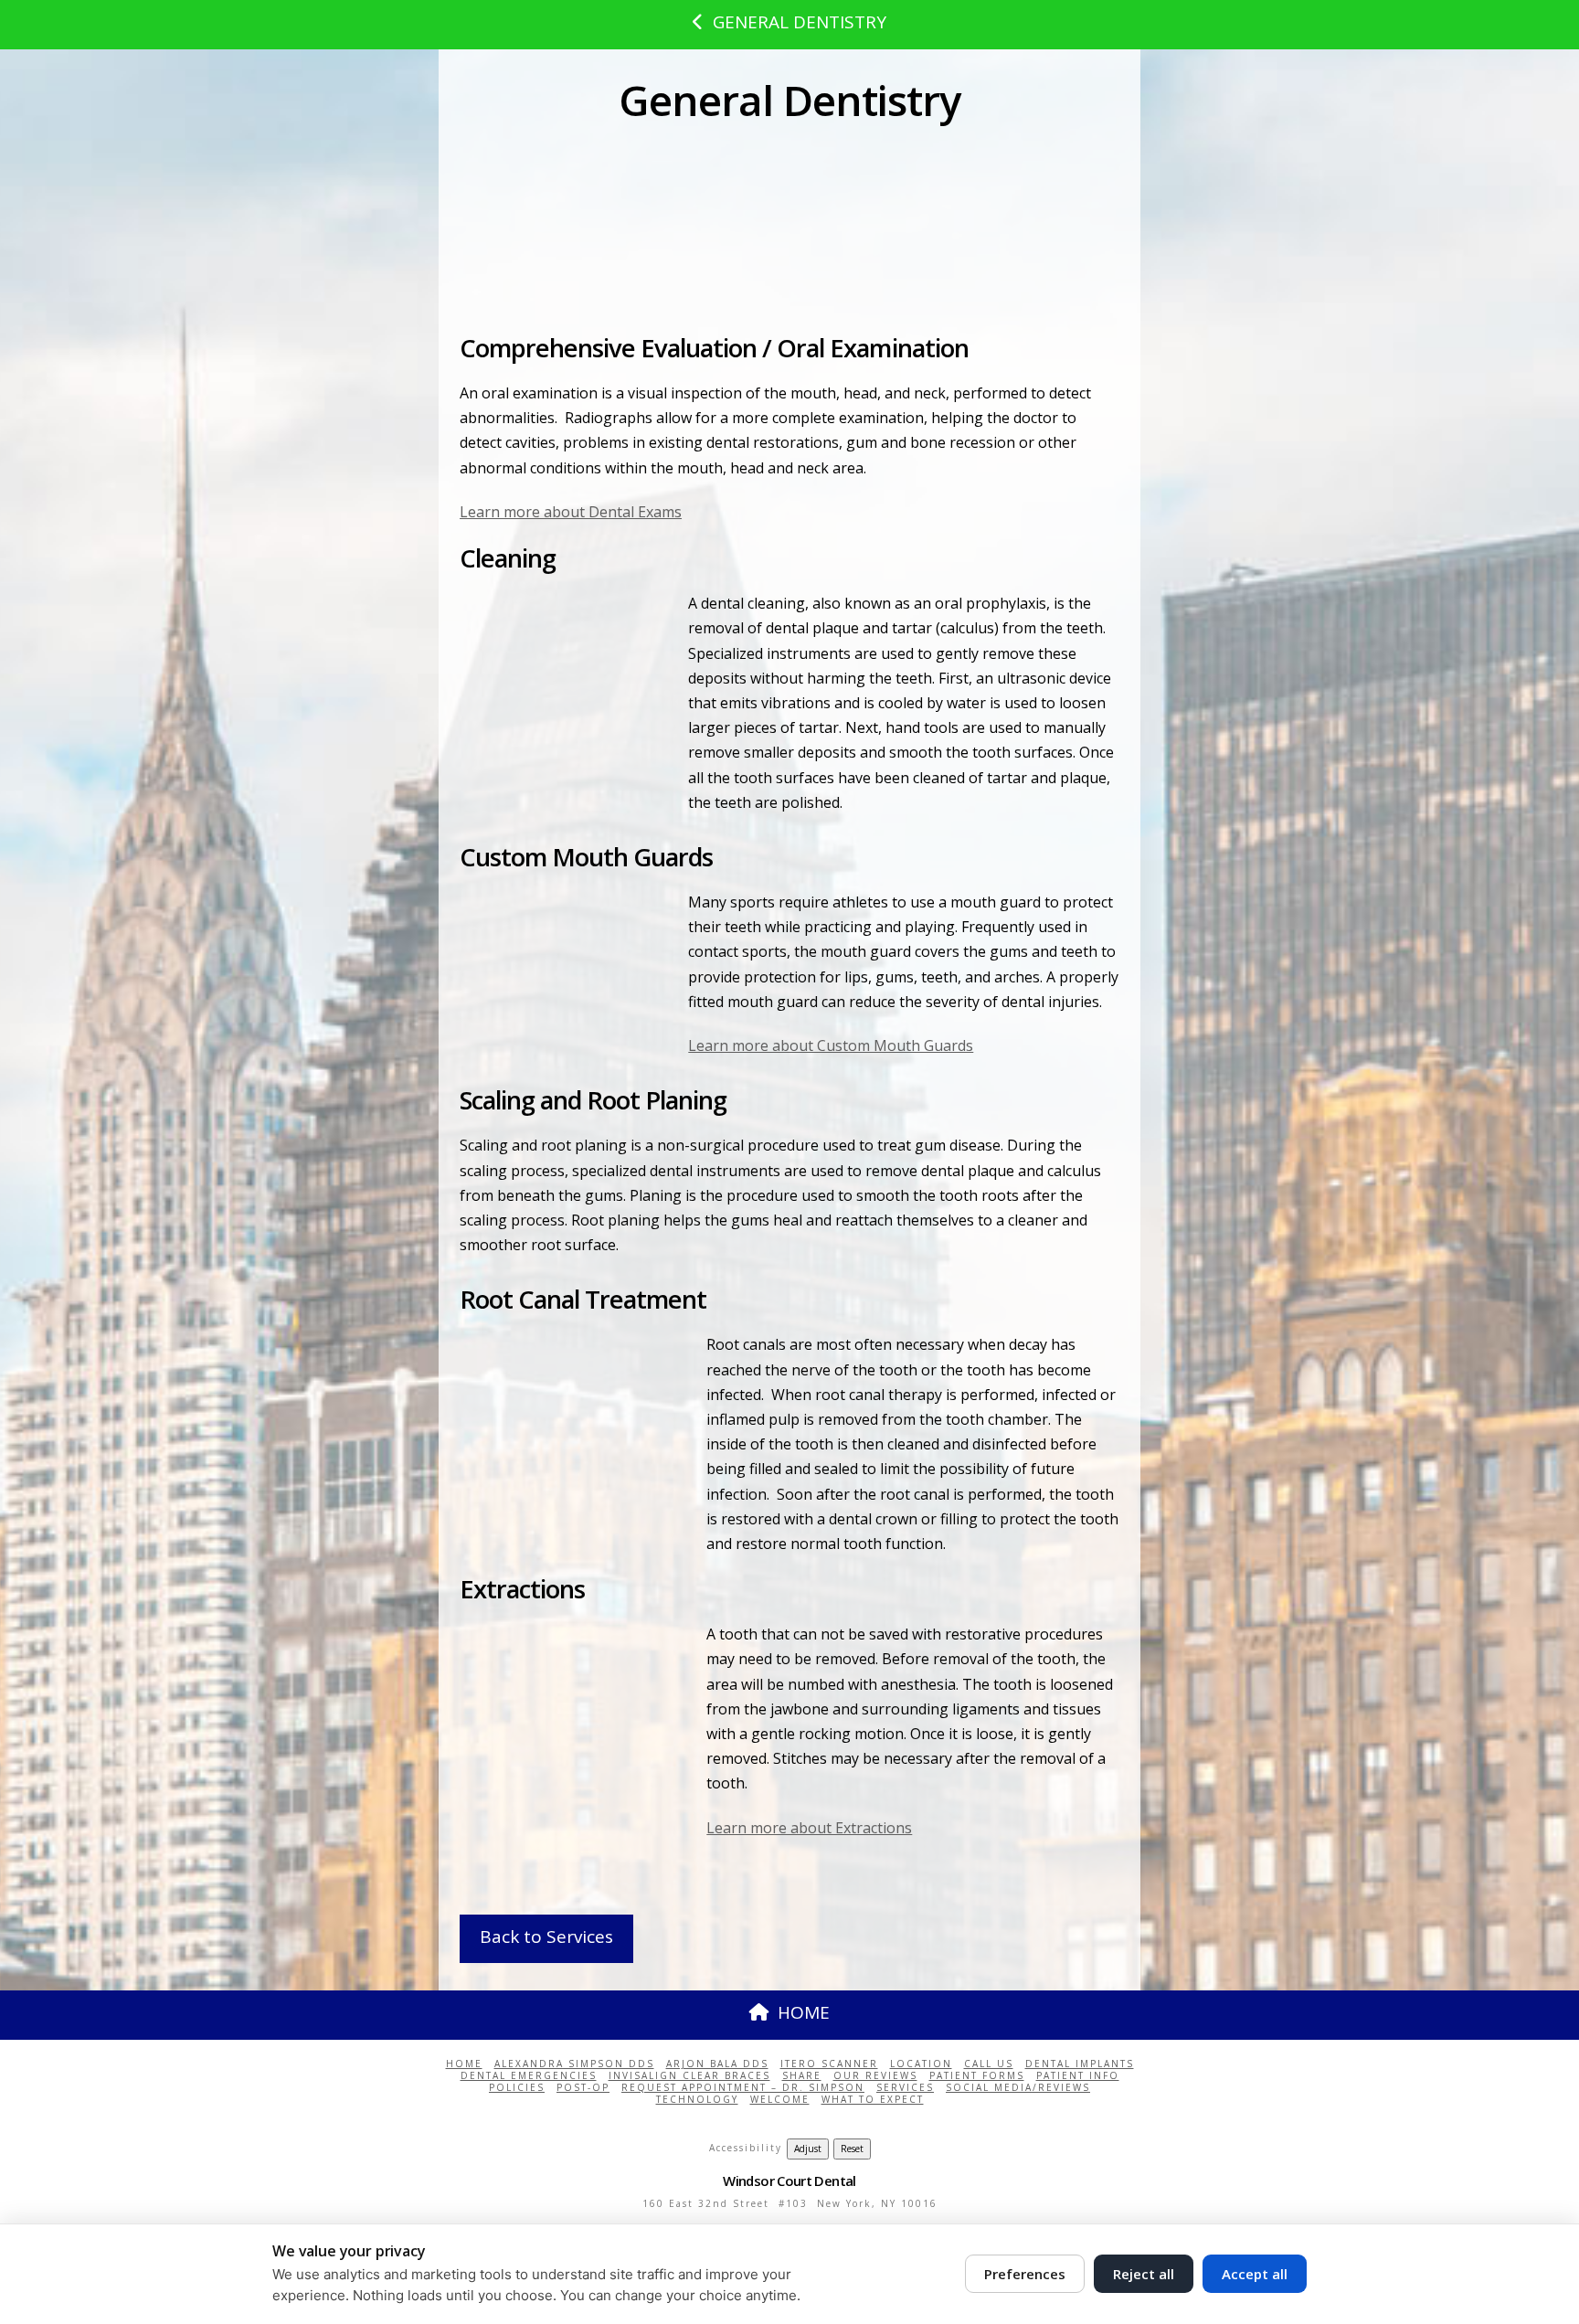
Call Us (989, 2064)
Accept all (1255, 2274)
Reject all (1144, 2274)
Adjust (808, 2149)
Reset (852, 2149)
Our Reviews (875, 2076)
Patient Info (1078, 2076)
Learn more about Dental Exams (571, 512)
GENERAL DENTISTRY (800, 22)
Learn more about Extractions (809, 1828)
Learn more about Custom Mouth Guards (831, 1045)
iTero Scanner (829, 2064)
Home (464, 2064)
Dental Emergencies (529, 2076)
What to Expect (873, 2100)
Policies (517, 2088)
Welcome (780, 2100)
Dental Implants (1080, 2064)
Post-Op (583, 2088)
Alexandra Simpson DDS (574, 2064)
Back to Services (546, 1937)
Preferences (1025, 2274)
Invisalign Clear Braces (689, 2076)
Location (921, 2064)
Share (802, 2076)
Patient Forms (977, 2076)
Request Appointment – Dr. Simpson (743, 2088)
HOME (804, 2012)
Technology (697, 2100)
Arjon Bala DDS (717, 2064)
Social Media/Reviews (1018, 2088)
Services (905, 2088)
